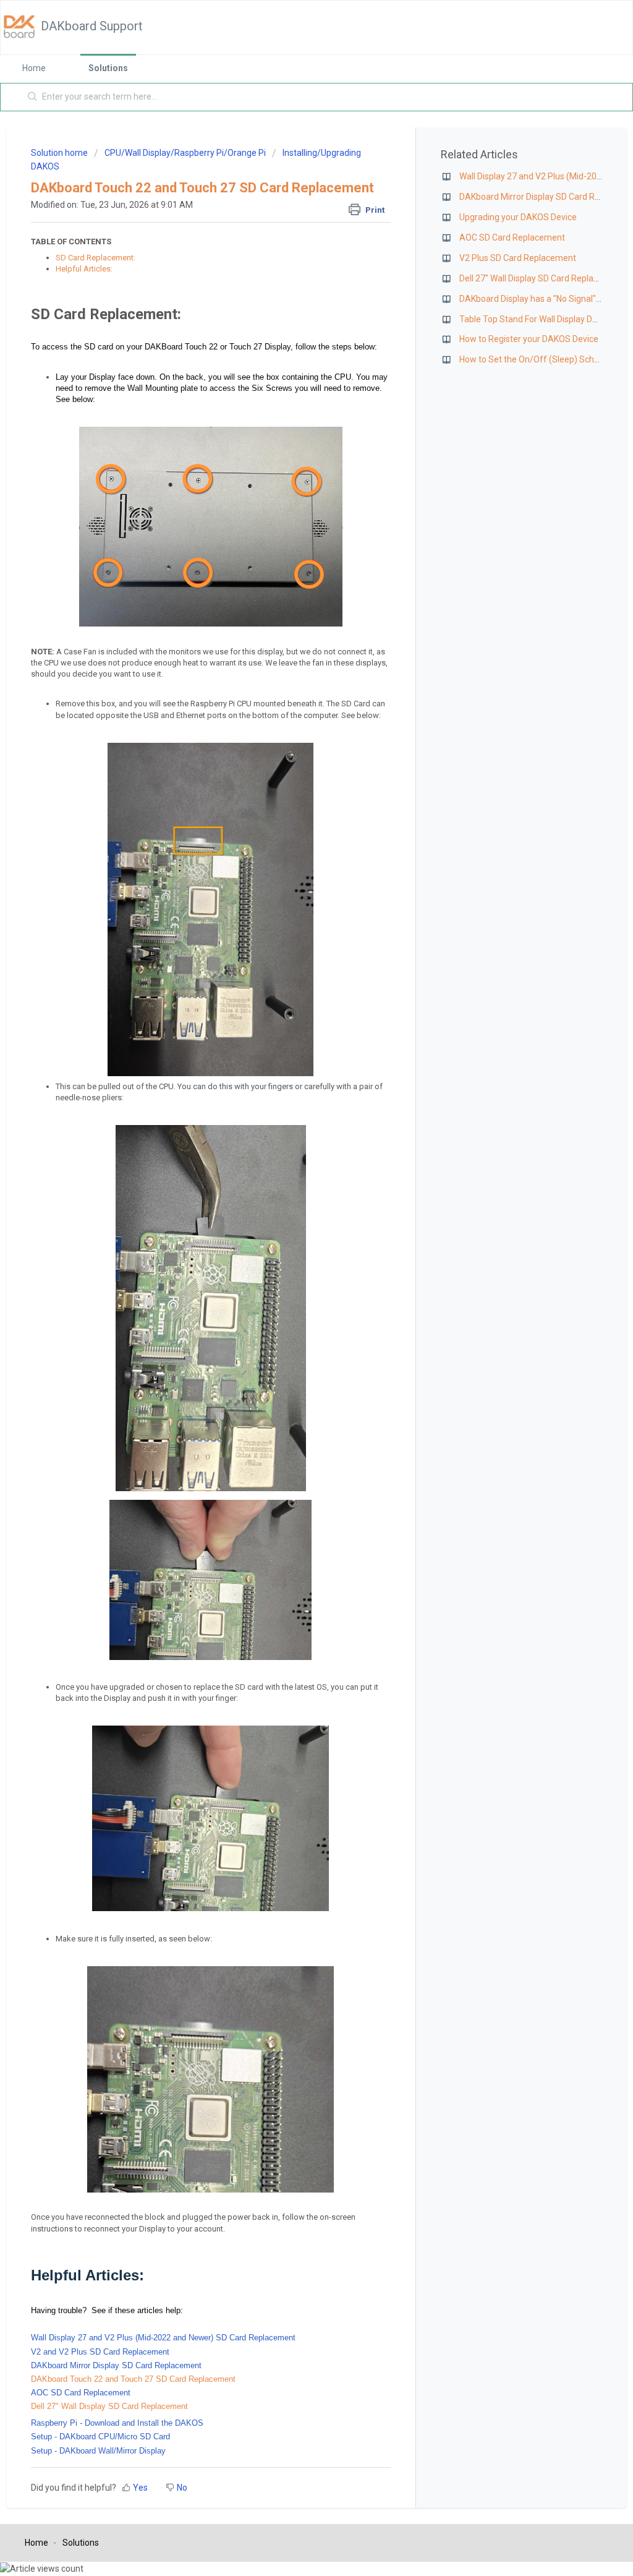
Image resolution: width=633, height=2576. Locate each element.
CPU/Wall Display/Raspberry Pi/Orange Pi (185, 153)
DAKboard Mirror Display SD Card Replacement (116, 2365)
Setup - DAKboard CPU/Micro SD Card (100, 2437)
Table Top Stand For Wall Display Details (536, 319)
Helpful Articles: (84, 269)
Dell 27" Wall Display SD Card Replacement (109, 2406)
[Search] (33, 97)
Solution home (60, 153)
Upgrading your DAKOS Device (518, 217)
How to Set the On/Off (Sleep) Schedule (537, 359)
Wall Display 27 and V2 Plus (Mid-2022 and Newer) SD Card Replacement (163, 2338)
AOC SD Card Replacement (81, 2393)
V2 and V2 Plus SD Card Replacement (100, 2352)
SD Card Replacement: (96, 258)
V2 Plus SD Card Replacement (518, 258)
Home (34, 68)
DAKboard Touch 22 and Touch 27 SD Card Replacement (133, 2379)
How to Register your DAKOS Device (529, 339)
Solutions (108, 68)
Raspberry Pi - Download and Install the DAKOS (117, 2423)
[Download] (294, 1163)
